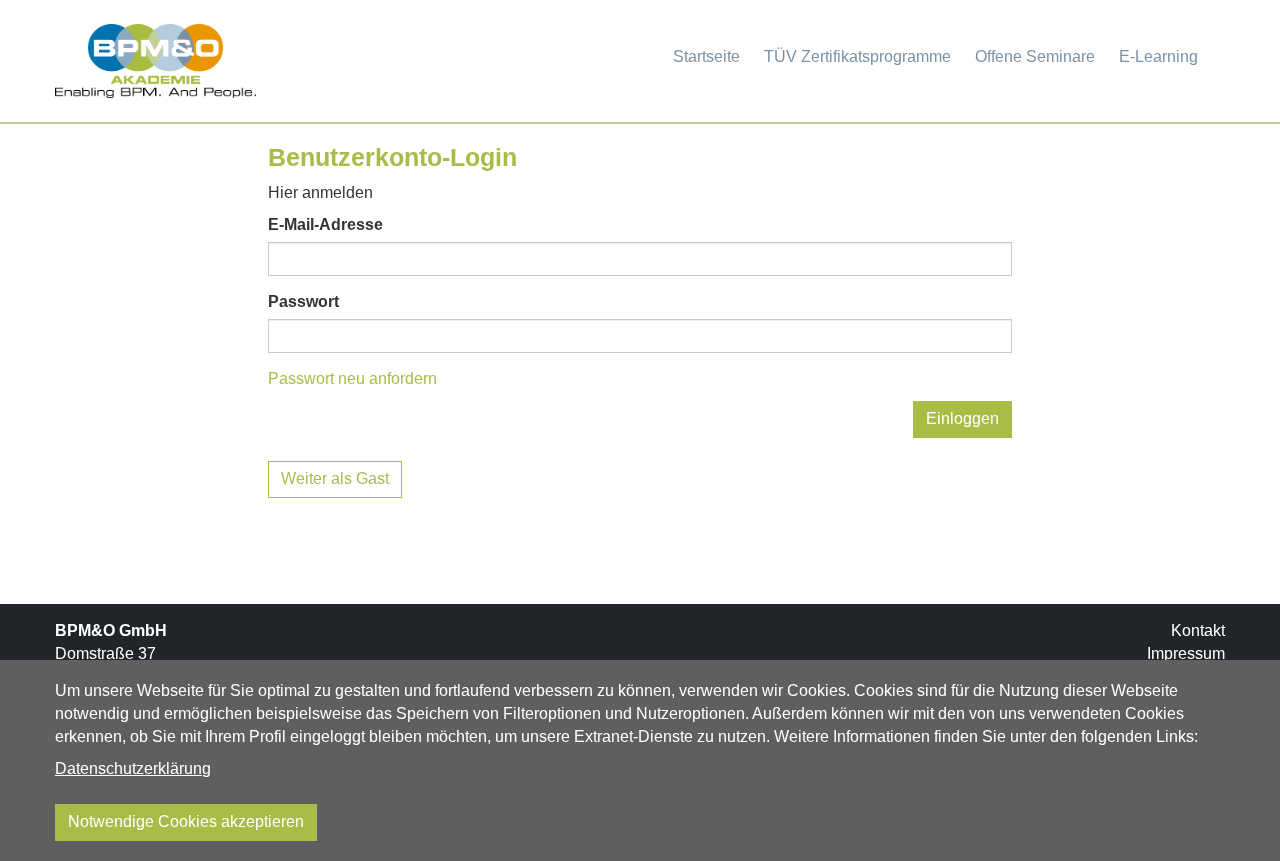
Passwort (303, 301)
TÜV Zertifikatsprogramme (857, 56)
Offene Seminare (1035, 56)
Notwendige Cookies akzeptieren (186, 821)
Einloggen (962, 418)
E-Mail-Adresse (325, 224)
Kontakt (1198, 630)
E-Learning (1158, 56)
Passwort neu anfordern (352, 378)
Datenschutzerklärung (133, 768)
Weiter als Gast (335, 478)
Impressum (1186, 653)
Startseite (706, 56)
